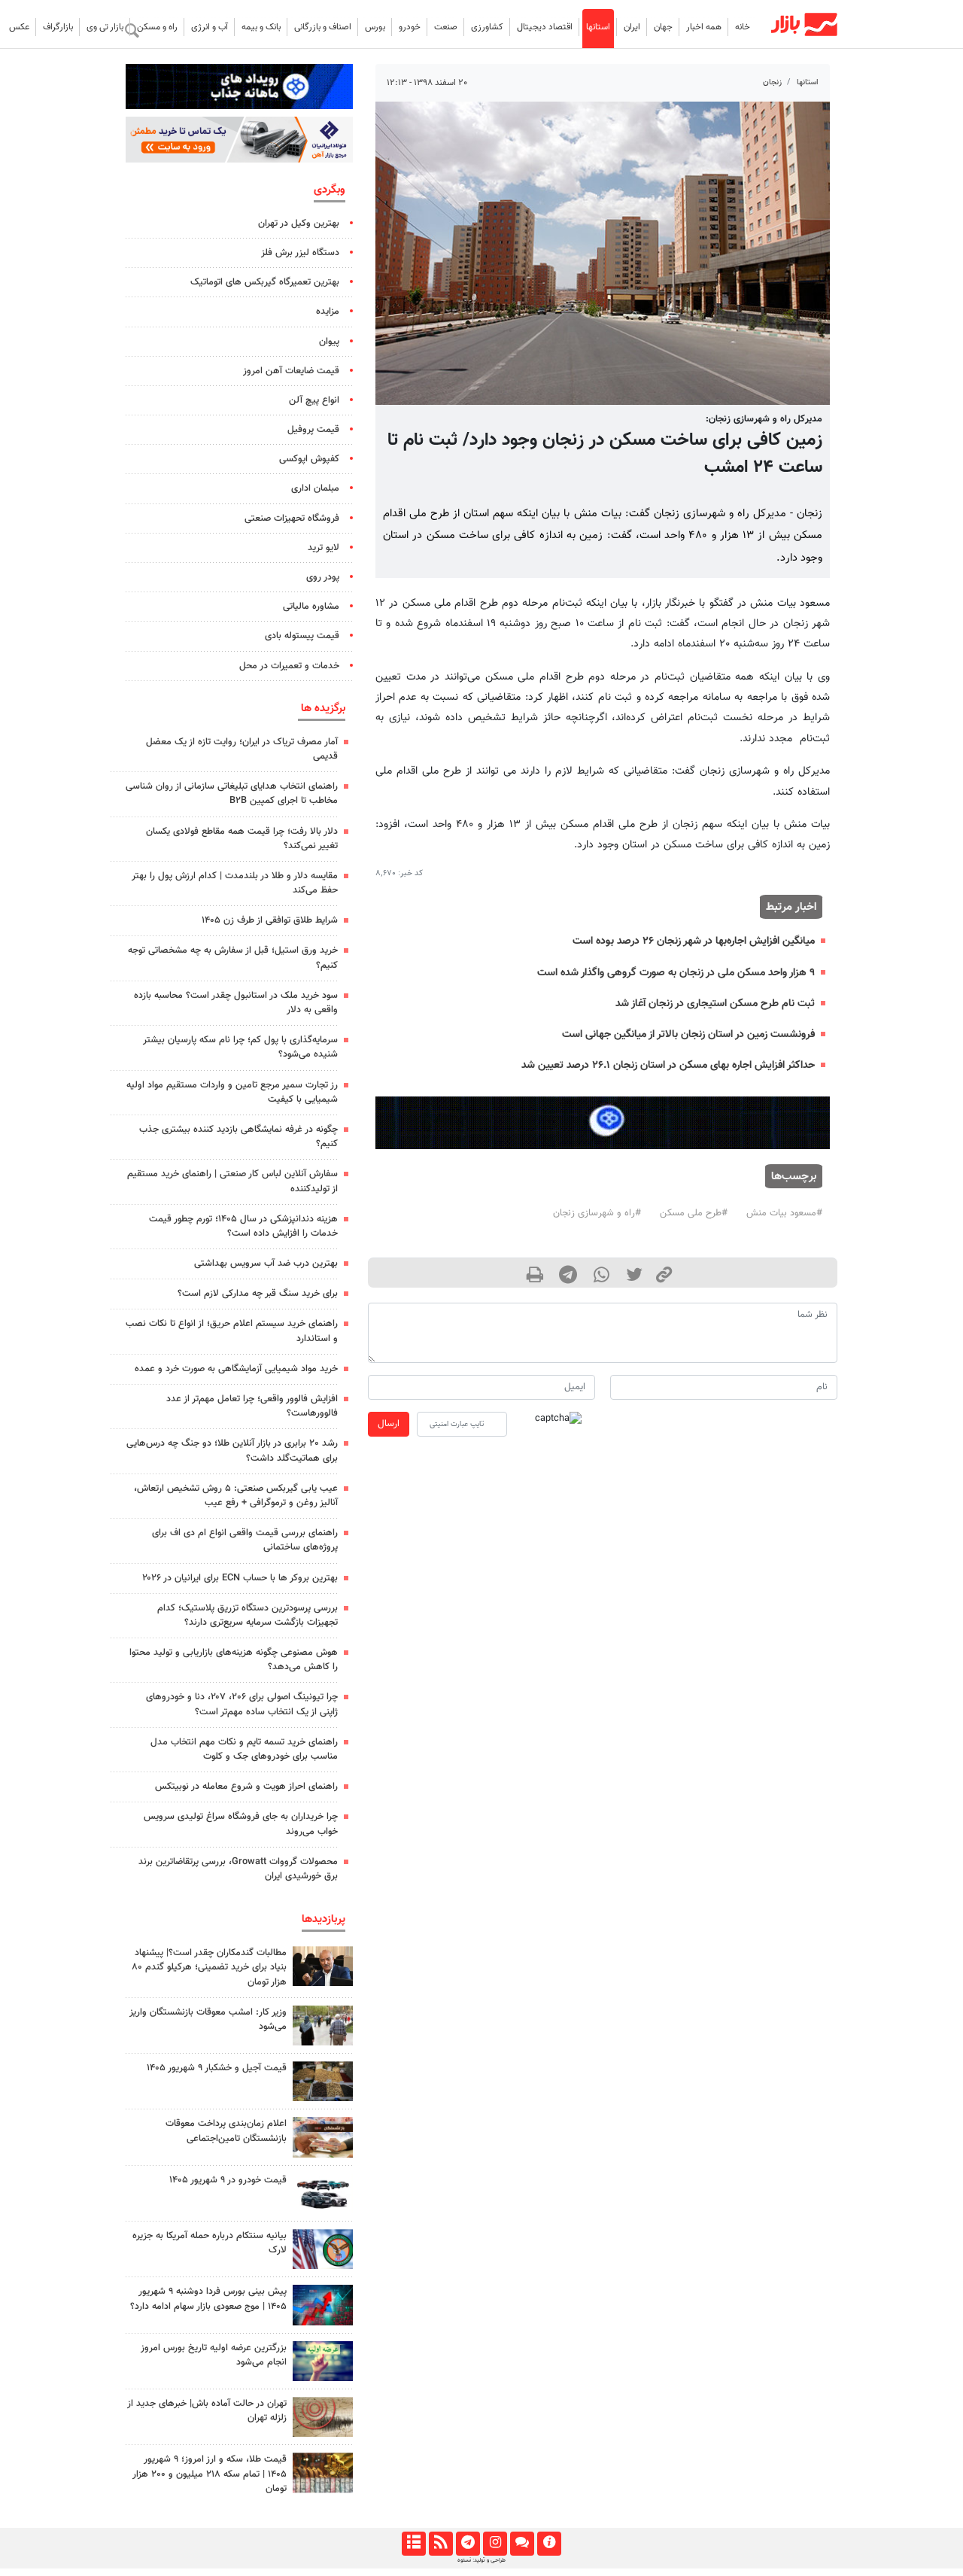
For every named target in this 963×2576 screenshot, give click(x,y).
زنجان (772, 82)
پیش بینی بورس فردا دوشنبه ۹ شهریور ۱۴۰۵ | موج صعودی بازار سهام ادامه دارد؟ (208, 2299)
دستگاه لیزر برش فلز (300, 253)
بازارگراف (58, 27)
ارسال (389, 1424)
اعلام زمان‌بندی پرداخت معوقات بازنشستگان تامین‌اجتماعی (226, 2131)
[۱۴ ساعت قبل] (323, 2249)
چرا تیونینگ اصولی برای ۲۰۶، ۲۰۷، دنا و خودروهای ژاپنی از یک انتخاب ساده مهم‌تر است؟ (242, 1704)
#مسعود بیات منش (784, 1213)
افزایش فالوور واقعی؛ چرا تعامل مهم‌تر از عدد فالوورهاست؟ (252, 1406)
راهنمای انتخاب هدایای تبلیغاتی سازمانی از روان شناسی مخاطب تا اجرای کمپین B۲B (232, 794)
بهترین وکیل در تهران (299, 224)
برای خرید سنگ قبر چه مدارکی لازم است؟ (258, 1294)
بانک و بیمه (261, 27)
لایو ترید (324, 548)
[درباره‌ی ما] (549, 2544)
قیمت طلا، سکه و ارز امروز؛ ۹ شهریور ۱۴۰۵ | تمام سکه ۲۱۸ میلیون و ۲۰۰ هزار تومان (210, 2474)
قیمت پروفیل (313, 430)
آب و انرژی (210, 27)
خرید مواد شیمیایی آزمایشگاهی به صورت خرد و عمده (236, 1369)
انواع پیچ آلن (314, 400)
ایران (632, 27)
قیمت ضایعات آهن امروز (291, 371)
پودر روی (323, 577)
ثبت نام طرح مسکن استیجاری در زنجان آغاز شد (715, 1004)
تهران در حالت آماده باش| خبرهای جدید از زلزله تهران (207, 2411)
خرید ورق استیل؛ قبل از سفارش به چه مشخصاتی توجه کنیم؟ (233, 958)
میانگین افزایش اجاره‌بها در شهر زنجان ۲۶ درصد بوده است (694, 941)
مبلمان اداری (315, 488)
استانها (598, 27)
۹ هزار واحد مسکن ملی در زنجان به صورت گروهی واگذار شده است (676, 973)
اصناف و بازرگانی (323, 27)
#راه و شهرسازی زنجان (597, 1213)
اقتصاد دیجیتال (545, 27)
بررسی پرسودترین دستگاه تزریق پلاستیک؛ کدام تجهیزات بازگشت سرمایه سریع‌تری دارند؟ (248, 1615)
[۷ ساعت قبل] (323, 2137)
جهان (663, 27)
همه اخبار (704, 27)
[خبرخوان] (440, 2544)
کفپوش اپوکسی (309, 459)
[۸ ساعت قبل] (323, 2473)
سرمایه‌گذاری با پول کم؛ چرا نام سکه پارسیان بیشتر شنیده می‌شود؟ (240, 1047)
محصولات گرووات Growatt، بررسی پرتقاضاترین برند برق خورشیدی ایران (238, 1869)
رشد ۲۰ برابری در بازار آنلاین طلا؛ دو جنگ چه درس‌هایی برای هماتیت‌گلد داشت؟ (232, 1451)
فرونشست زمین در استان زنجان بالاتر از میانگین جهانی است (688, 1034)
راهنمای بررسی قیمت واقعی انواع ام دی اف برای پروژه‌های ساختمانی (245, 1540)
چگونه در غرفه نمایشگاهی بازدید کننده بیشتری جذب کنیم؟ (238, 1137)
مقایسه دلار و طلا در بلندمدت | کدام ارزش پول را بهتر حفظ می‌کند (235, 883)
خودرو (410, 27)
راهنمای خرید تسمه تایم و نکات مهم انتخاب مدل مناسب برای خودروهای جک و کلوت (244, 1749)
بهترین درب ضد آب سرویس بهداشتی (266, 1264)
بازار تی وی (105, 27)
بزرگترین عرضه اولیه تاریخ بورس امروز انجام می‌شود (214, 2355)
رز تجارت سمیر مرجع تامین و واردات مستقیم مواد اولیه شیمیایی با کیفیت (232, 1092)
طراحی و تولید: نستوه (481, 2560)
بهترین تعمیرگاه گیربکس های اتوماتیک (265, 282)
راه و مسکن (157, 27)
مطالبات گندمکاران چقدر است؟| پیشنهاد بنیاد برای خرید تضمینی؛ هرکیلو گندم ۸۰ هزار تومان (209, 1967)
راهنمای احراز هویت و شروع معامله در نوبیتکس (246, 1787)
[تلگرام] (468, 2544)
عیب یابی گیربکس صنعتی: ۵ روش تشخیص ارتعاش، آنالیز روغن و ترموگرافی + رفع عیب (236, 1496)
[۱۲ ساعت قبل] (323, 2081)
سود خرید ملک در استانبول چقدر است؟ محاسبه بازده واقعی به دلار (236, 1003)
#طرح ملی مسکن (694, 1213)
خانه (743, 27)
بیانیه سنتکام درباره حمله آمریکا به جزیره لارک (210, 2243)
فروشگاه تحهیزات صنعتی (292, 519)
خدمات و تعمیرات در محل (289, 666)
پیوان (329, 342)
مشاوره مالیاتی (311, 607)
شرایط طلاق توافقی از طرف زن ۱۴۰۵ (270, 920)
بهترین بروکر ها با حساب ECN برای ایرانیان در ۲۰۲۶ (240, 1578)
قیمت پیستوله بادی (302, 636)
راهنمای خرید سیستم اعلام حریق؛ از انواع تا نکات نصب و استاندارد (232, 1331)
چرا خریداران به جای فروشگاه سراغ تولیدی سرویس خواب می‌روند (241, 1824)
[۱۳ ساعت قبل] (323, 2193)
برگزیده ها (323, 708)
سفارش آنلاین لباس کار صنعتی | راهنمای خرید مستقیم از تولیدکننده (232, 1181)
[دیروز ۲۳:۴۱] (323, 2305)
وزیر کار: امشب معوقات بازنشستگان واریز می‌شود (208, 2019)
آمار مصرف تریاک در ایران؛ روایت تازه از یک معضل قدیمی (242, 749)
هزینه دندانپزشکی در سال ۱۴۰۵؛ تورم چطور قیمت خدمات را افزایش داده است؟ (243, 1226)
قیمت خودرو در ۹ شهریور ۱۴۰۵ (228, 2180)
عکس (19, 27)
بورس (375, 27)
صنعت (446, 27)
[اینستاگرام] (495, 2544)
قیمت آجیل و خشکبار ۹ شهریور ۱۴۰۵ (217, 2068)
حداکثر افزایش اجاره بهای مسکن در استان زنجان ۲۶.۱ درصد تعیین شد (668, 1065)
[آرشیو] (413, 2544)
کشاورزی (487, 27)
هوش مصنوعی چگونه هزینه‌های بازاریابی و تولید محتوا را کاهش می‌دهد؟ (234, 1660)
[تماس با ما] (522, 2544)
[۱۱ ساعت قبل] (323, 1966)
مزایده (328, 312)
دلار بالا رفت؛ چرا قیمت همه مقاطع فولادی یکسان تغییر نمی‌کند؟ (242, 839)
